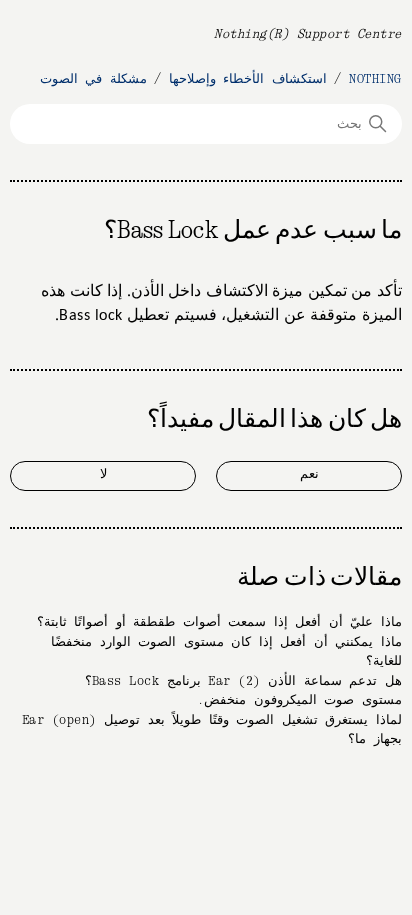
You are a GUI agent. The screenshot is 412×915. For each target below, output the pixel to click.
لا (103, 474)
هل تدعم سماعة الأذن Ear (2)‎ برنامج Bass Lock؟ (243, 681)
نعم (309, 474)
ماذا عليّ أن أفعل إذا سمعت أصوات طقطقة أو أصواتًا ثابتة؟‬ (219, 622)
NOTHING (375, 79)
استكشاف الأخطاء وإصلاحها (248, 79)
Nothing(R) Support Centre (308, 34)
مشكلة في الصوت (93, 79)
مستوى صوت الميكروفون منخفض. (299, 700)
